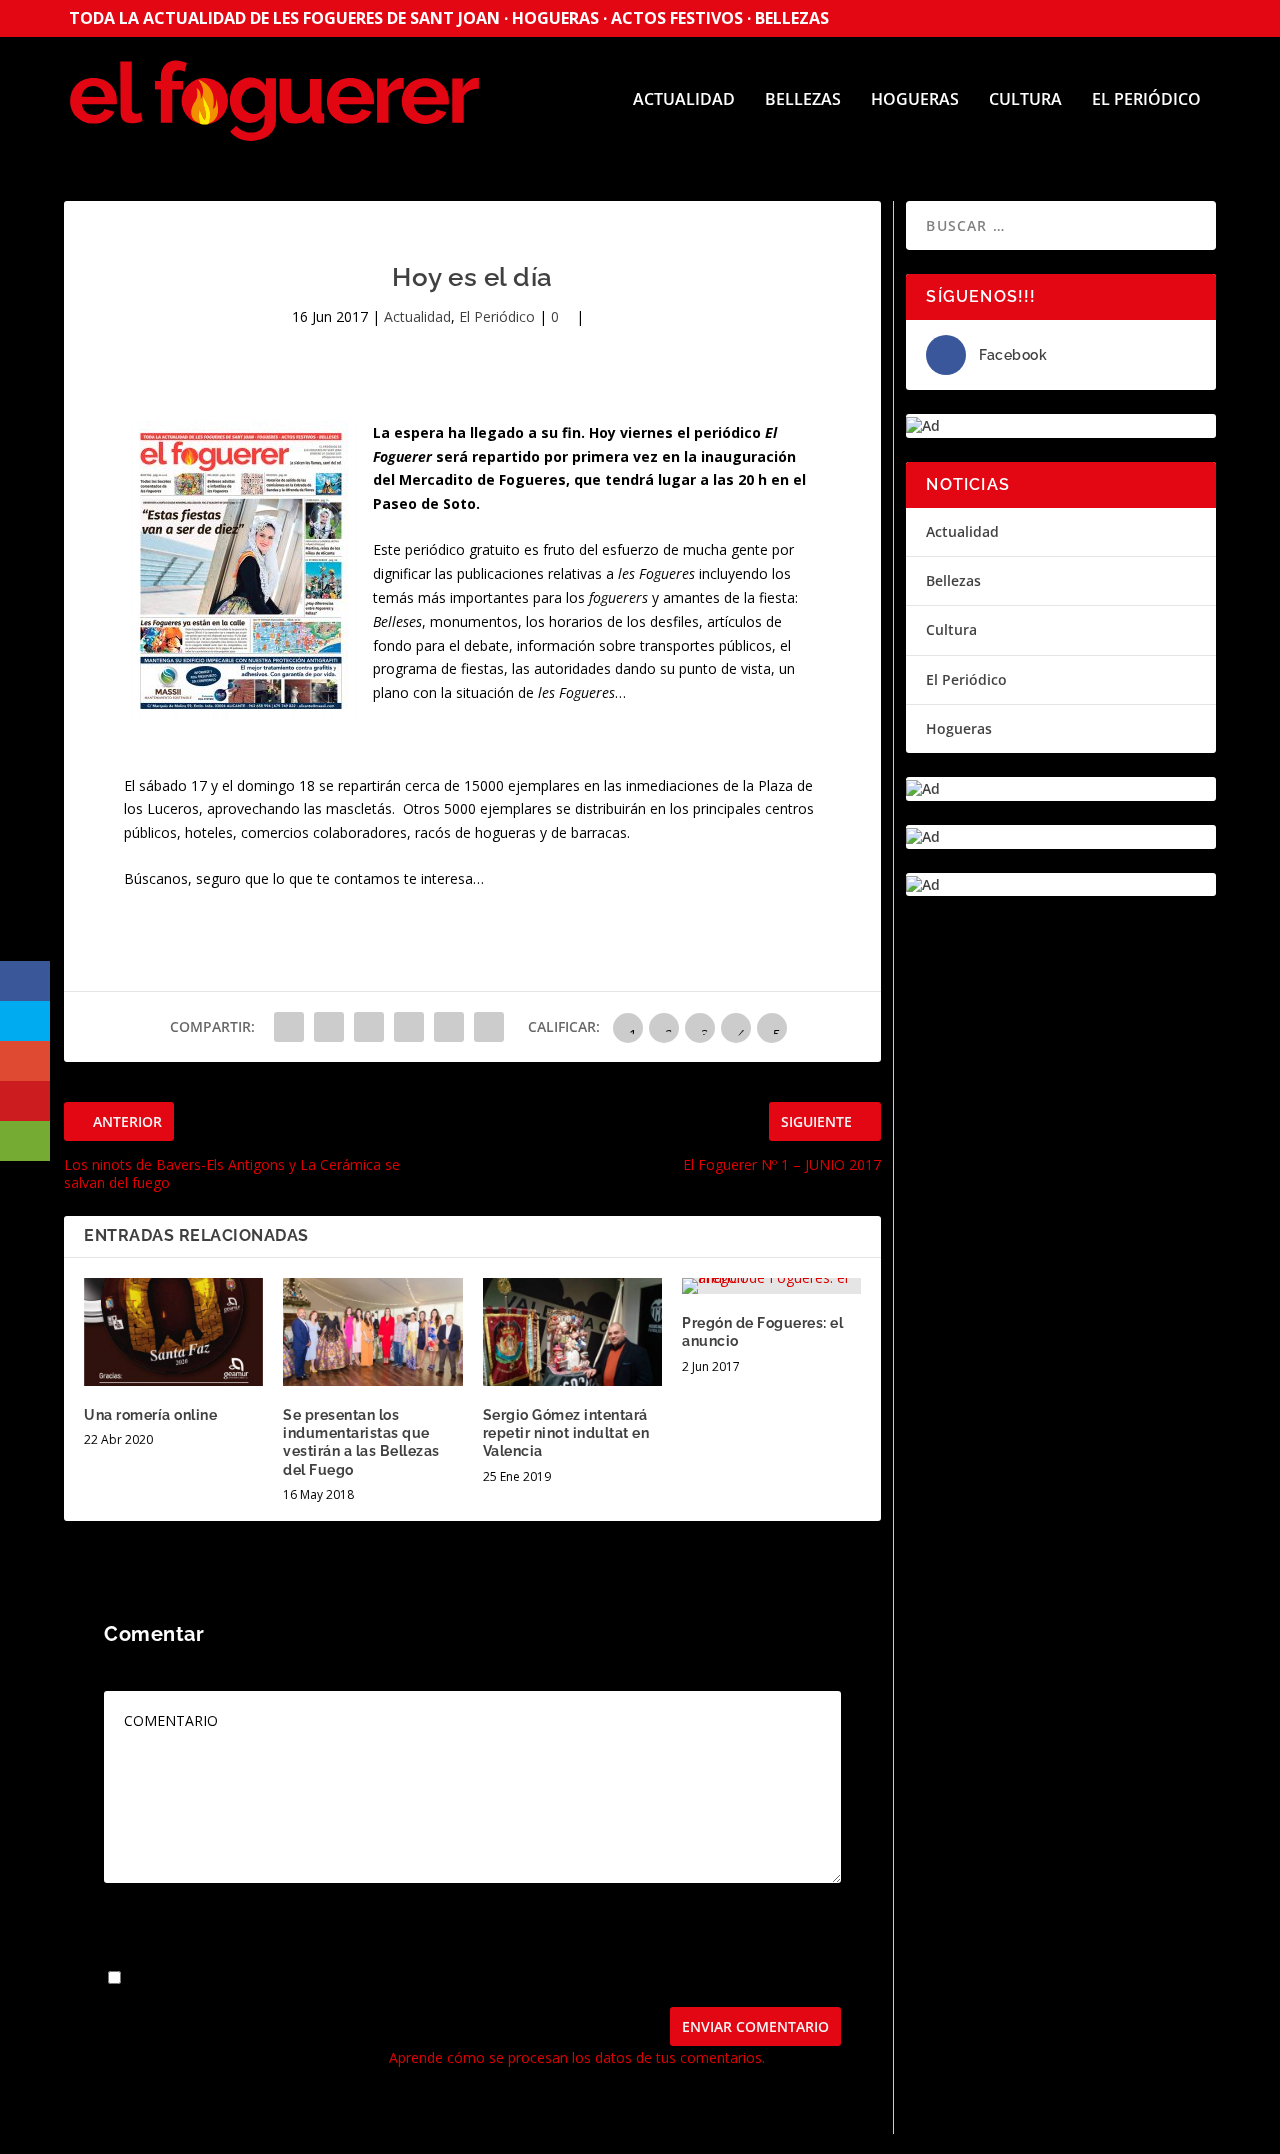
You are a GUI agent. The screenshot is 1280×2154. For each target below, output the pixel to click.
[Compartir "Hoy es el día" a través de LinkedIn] (449, 1027)
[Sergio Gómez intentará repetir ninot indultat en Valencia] (572, 1332)
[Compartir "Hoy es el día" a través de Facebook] (289, 1027)
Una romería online (150, 1415)
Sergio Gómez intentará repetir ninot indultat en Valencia (566, 1433)
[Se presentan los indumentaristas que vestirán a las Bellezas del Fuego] (372, 1332)
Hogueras (915, 100)
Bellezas (803, 100)
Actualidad (684, 100)
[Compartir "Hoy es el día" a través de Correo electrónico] (489, 1027)
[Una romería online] (173, 1332)
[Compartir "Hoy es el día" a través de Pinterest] (409, 1027)
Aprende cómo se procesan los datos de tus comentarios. (577, 2057)
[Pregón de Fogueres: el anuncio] (771, 1286)
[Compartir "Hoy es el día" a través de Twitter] (329, 1027)
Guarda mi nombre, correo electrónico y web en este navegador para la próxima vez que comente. (448, 1978)
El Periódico (1146, 100)
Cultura (1025, 100)
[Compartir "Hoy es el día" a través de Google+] (369, 1027)
